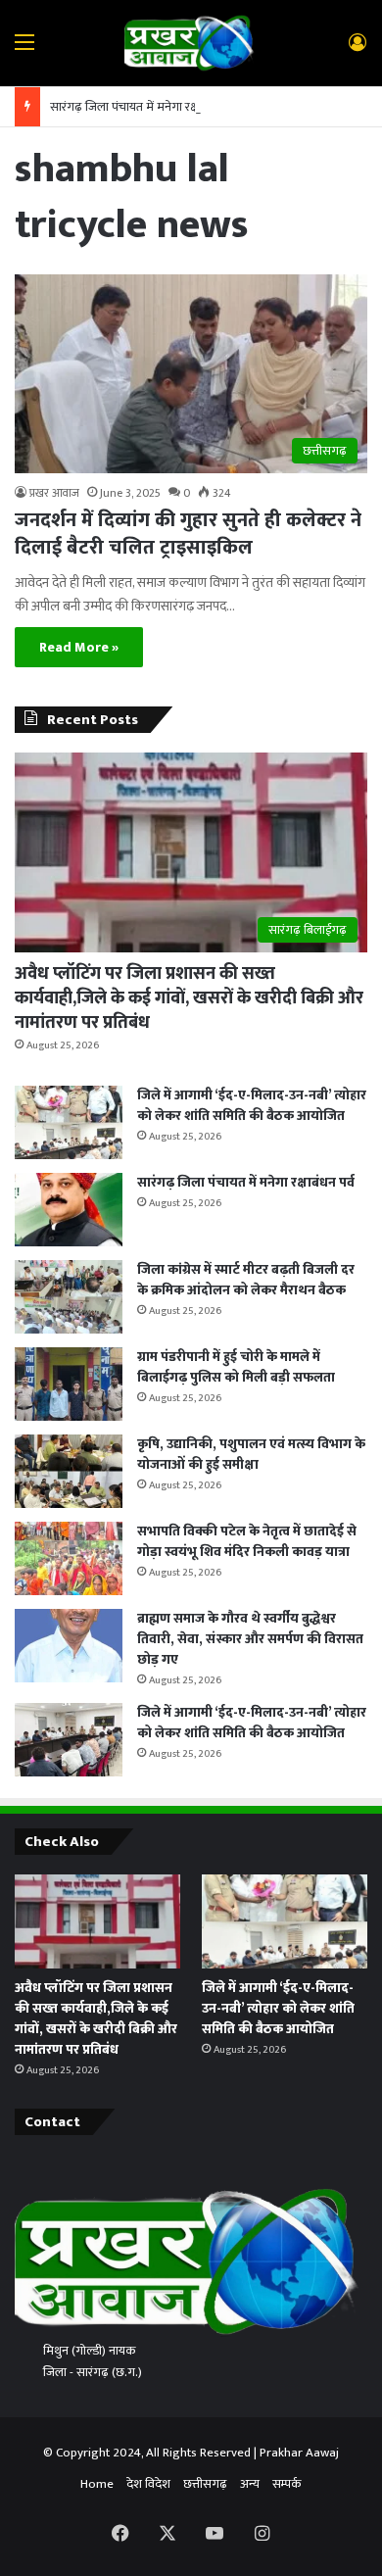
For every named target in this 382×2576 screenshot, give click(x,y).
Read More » (79, 647)
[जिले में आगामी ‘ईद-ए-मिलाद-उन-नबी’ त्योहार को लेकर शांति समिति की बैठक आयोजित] (69, 1122)
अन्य (250, 2484)
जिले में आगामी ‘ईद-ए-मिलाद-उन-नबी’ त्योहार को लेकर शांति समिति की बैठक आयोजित (252, 1105)
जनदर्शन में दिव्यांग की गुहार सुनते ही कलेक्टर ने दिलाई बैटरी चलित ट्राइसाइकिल (188, 534)
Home (97, 2484)
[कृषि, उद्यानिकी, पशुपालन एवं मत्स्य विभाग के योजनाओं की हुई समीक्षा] (69, 1471)
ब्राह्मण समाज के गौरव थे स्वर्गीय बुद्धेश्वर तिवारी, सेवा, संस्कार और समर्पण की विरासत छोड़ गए (250, 1639)
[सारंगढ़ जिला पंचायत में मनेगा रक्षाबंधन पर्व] (69, 1210)
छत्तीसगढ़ (205, 2484)
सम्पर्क (287, 2484)
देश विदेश (148, 2484)
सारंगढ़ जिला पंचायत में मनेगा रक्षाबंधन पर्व (145, 107)
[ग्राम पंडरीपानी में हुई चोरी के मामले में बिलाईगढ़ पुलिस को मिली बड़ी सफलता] (69, 1384)
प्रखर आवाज (54, 493)
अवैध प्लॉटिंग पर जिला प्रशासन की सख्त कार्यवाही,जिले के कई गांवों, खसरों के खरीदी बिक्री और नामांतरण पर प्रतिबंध (189, 998)
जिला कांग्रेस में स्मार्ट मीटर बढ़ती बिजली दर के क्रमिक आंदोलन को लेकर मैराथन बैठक (246, 1280)
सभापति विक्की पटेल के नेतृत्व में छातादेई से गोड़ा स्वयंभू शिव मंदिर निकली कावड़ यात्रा (247, 1541)
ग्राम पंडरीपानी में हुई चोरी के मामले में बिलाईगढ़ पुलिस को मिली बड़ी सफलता (236, 1367)
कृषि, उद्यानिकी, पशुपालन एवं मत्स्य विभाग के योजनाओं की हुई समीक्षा (251, 1454)
